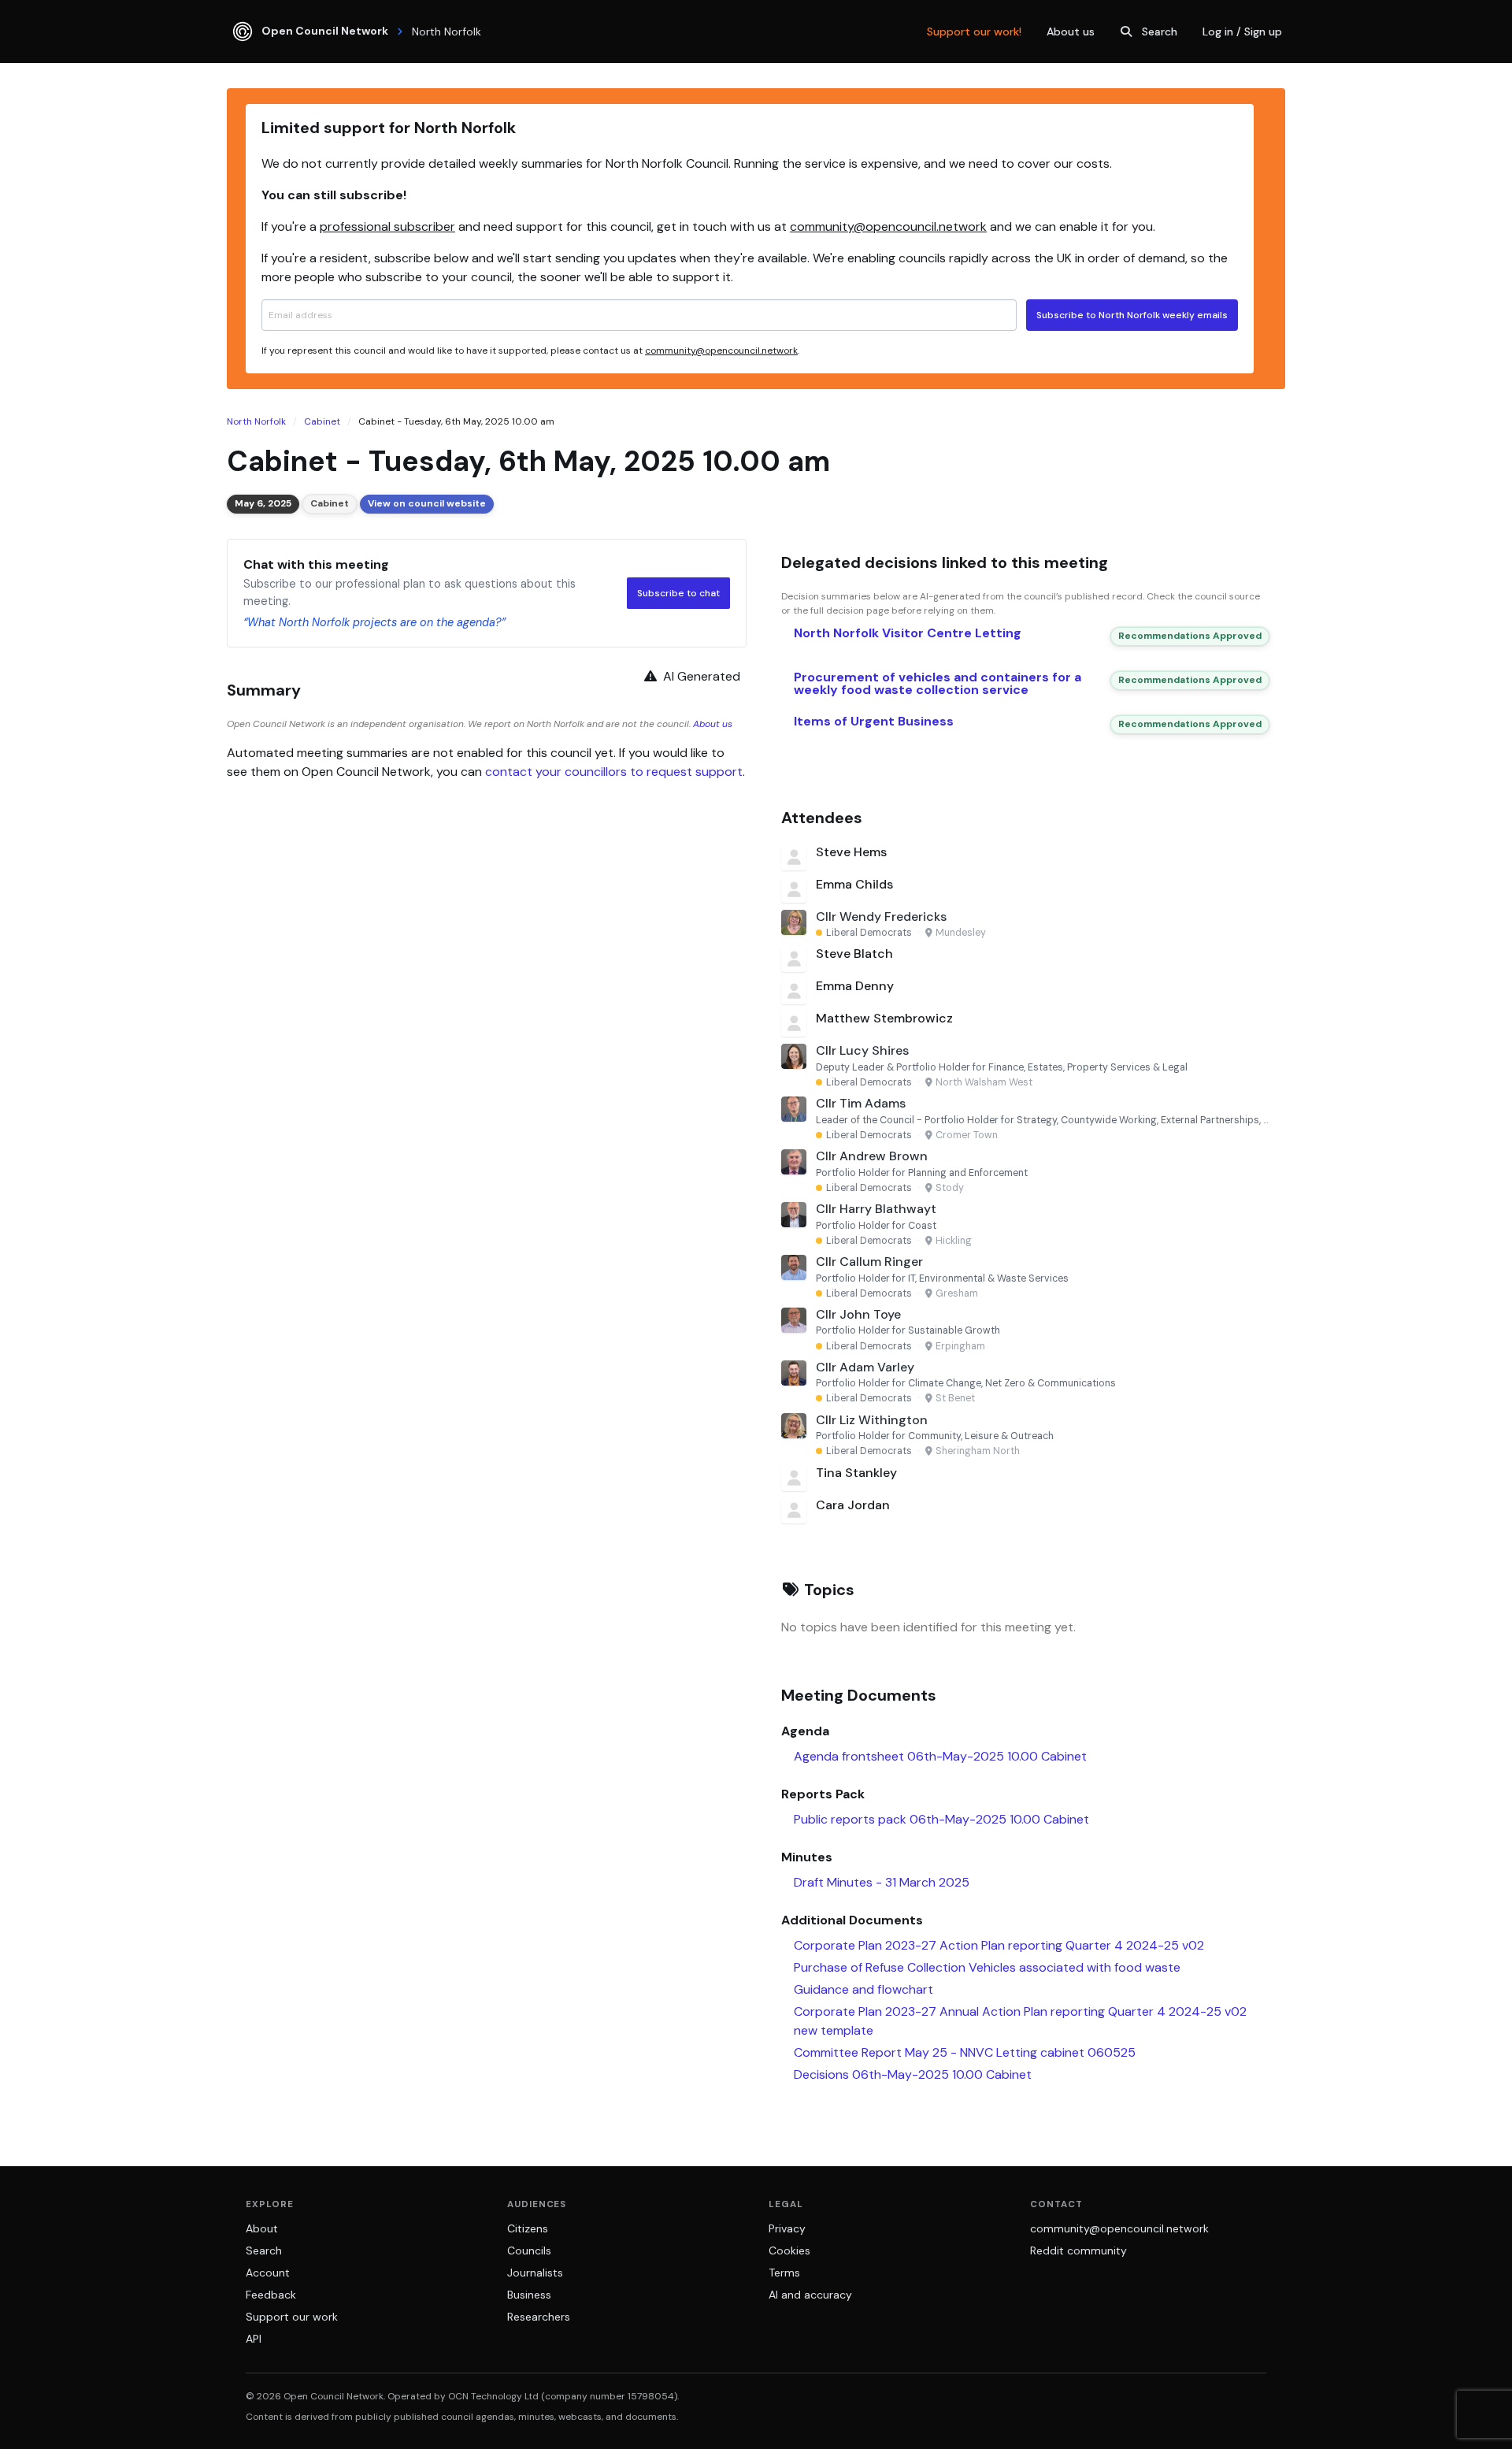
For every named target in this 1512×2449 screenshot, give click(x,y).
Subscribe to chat (678, 593)
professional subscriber (387, 226)
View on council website (427, 503)
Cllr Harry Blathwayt (876, 1209)
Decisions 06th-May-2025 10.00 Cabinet (913, 2074)
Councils (529, 2250)
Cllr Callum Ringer (869, 1262)
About (262, 2228)
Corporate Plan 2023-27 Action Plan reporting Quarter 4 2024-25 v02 (999, 1945)
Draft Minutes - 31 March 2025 (882, 1882)
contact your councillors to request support (614, 772)
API (254, 2339)
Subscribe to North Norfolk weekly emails (1132, 315)
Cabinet (322, 421)
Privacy (787, 2228)
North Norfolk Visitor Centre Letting (908, 633)
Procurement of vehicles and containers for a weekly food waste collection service (938, 683)
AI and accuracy (810, 2295)
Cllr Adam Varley (865, 1367)
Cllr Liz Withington (872, 1420)
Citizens (528, 2228)
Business (529, 2295)
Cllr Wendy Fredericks (881, 917)
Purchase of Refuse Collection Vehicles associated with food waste (987, 1967)
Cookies (789, 2250)
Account (268, 2273)
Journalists (535, 2273)
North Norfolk (256, 421)
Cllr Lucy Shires (862, 1050)
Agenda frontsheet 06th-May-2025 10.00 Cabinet (940, 1756)
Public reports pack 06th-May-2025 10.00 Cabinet (941, 1819)
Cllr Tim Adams (861, 1103)
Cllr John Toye (858, 1314)
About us (1071, 32)
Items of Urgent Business (874, 721)
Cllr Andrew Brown (872, 1156)
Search (1160, 32)
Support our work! (974, 32)
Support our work (292, 2317)
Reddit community (1078, 2250)
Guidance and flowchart (863, 1989)
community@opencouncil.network (888, 226)
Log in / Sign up (1242, 32)
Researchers (539, 2317)
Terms (784, 2273)
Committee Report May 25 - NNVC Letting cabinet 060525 (965, 2052)
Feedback (271, 2295)
